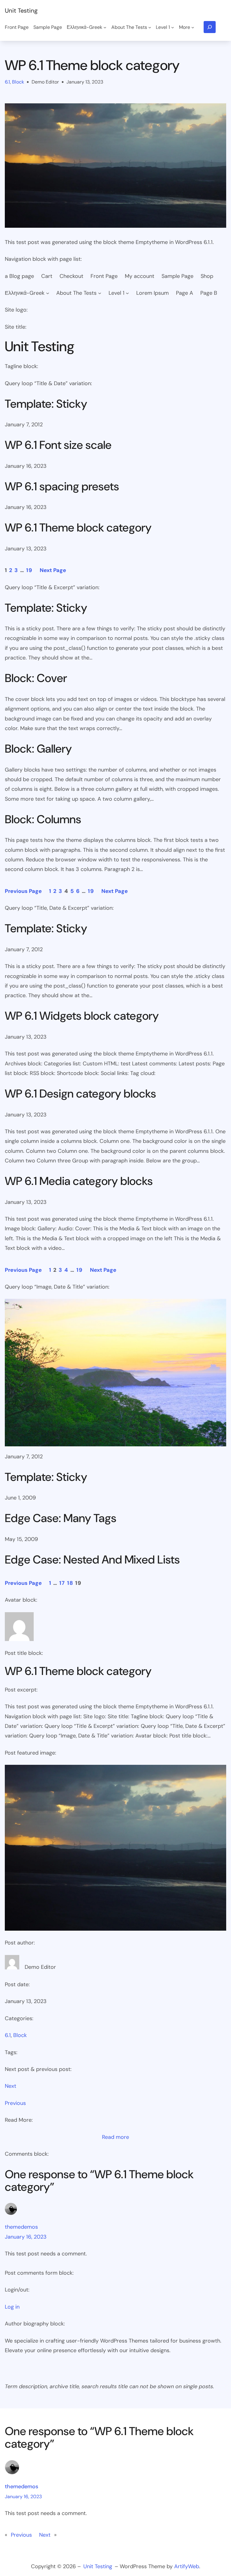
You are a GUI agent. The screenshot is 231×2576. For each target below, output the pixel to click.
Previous (15, 2103)
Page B (209, 293)
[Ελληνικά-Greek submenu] (105, 27)
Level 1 (117, 293)
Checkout (71, 276)
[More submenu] (193, 27)
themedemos (21, 2227)
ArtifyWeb (187, 2566)
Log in (12, 2307)
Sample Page (177, 276)
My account (140, 276)
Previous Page (23, 891)
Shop (207, 276)
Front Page (104, 276)
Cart (47, 276)
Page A (185, 293)
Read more (115, 2138)
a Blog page (19, 276)
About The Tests (76, 293)
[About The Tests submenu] (150, 27)
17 (62, 1583)
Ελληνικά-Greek (25, 293)
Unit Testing (21, 11)
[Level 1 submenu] (173, 27)
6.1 (7, 82)
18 (70, 1583)
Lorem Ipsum (152, 293)
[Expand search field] (210, 27)
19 (29, 570)
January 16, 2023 (26, 2237)
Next (11, 2086)
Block (18, 82)
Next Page (53, 570)
